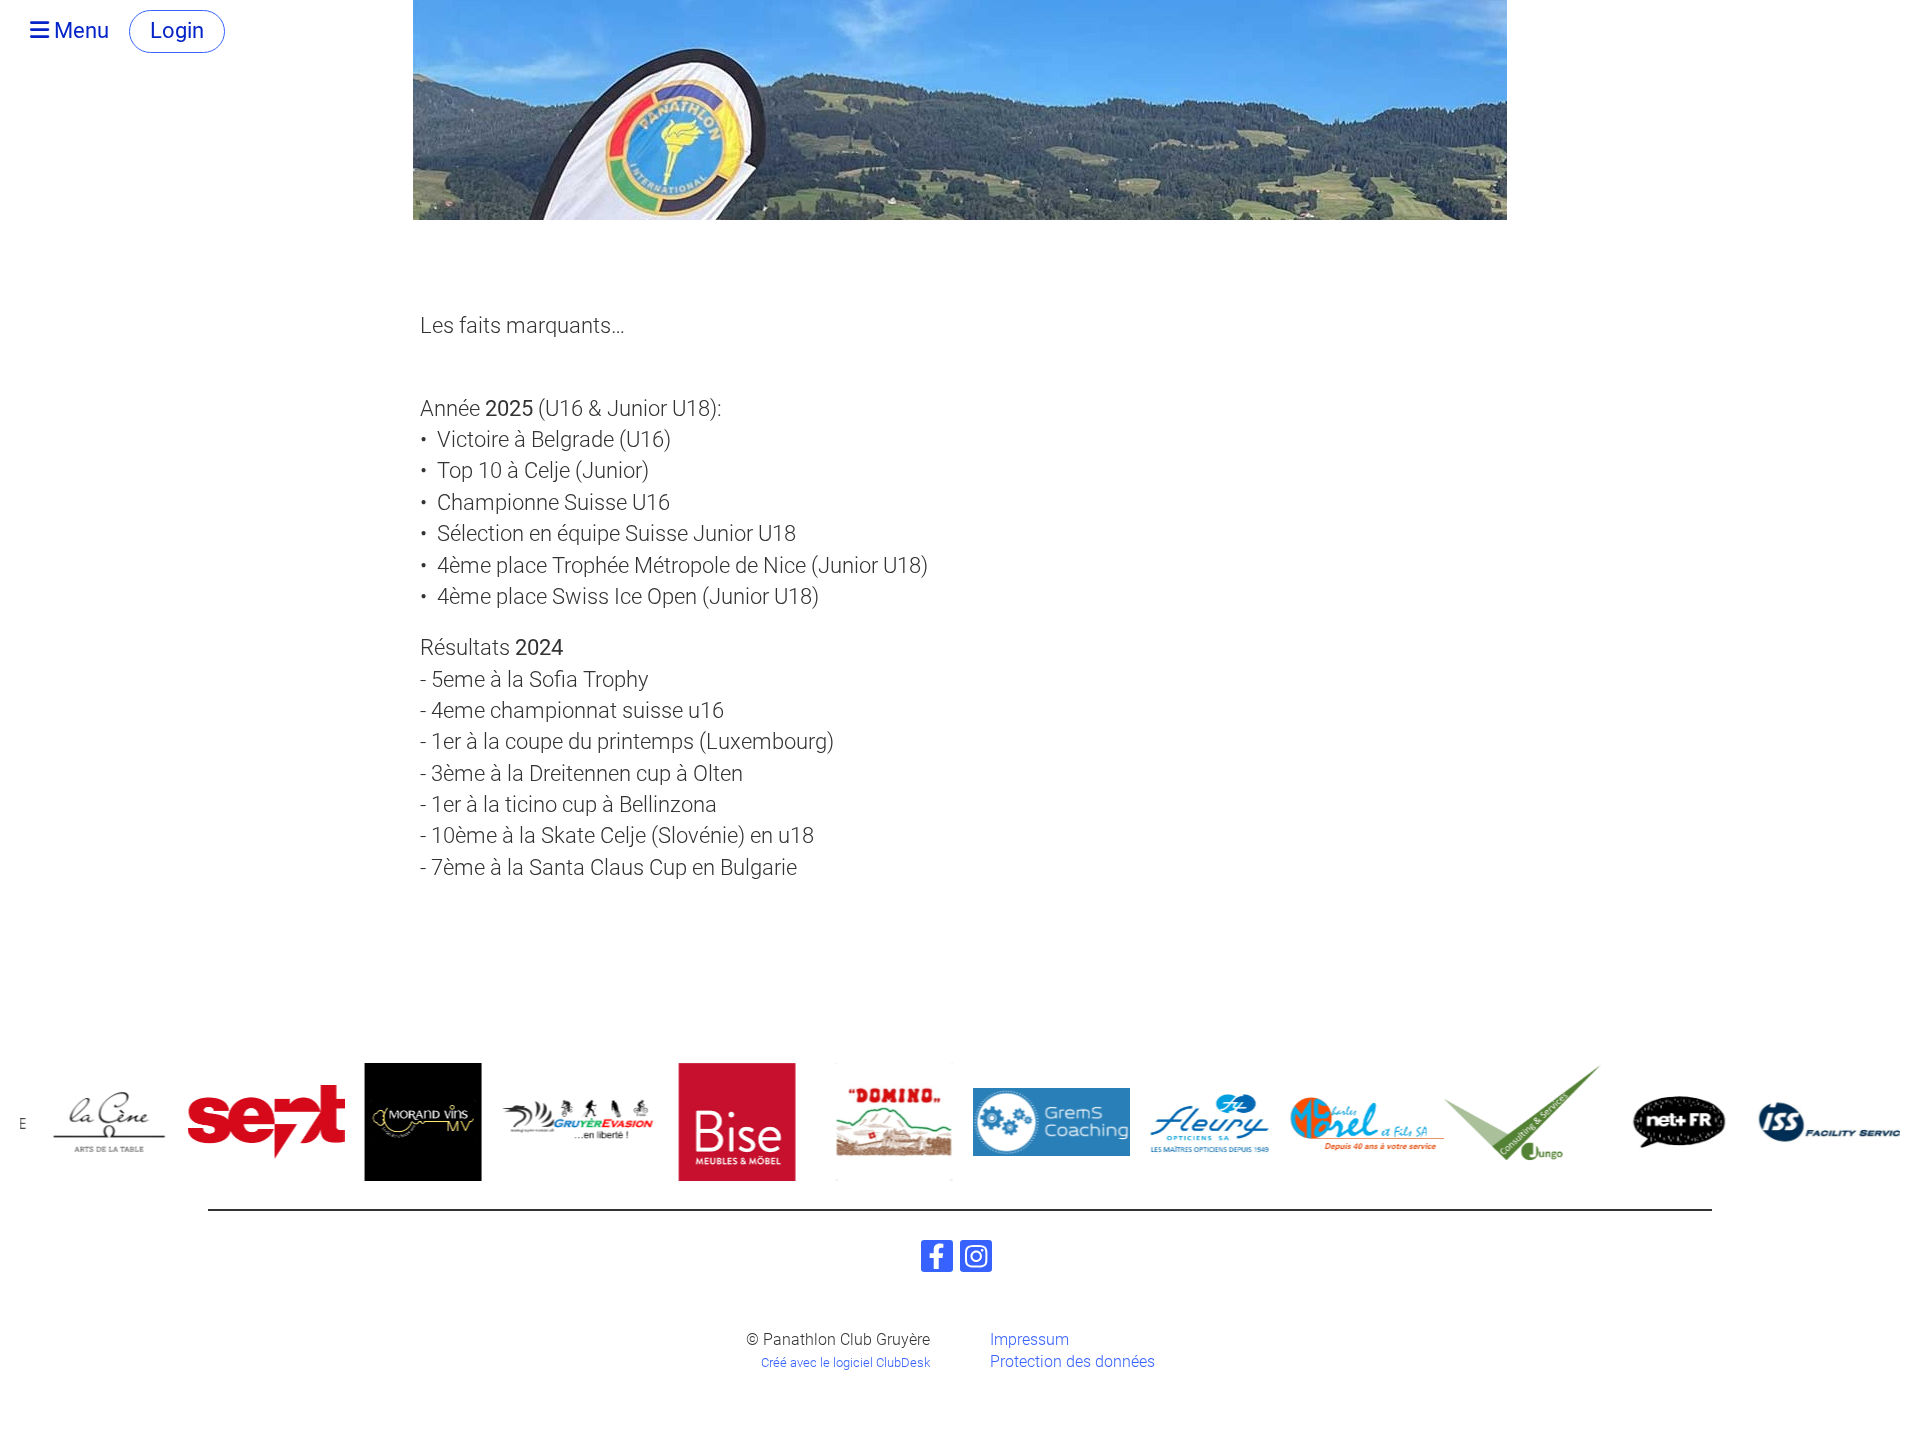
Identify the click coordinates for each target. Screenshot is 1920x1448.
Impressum (1029, 1339)
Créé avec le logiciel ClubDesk (845, 1362)
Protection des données (1072, 1361)
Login (177, 30)
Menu (79, 30)
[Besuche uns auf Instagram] (976, 1261)
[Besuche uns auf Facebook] (937, 1261)
